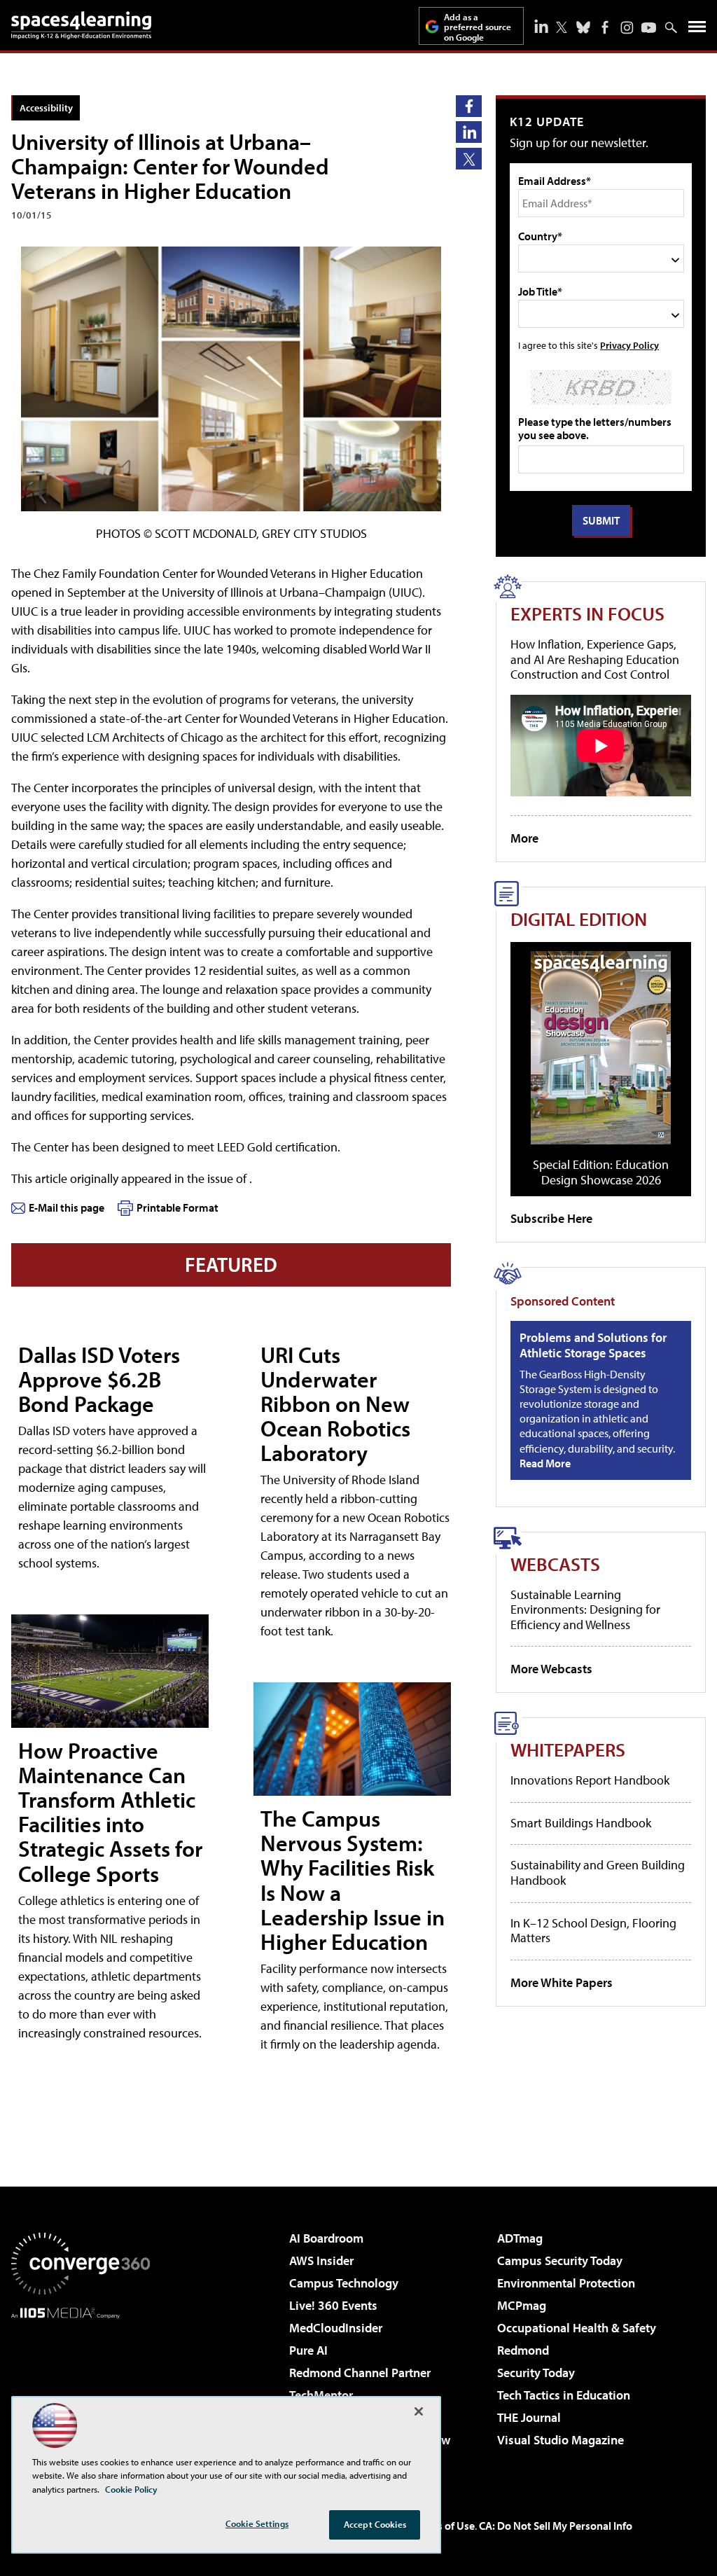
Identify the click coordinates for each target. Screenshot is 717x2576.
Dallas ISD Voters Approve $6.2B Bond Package (99, 1379)
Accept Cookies (375, 2524)
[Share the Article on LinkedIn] (469, 132)
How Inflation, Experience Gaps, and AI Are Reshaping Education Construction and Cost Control (595, 659)
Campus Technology (344, 2283)
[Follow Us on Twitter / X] (562, 27)
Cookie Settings (257, 2523)
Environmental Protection (566, 2283)
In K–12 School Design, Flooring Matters (593, 1931)
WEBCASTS (555, 1564)
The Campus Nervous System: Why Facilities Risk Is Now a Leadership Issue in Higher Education (353, 1880)
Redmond (523, 2350)
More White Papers (562, 1982)
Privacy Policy (629, 345)
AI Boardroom (326, 2238)
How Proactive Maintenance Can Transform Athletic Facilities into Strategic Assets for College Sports (110, 1812)
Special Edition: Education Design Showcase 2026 (601, 1172)
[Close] (419, 2411)
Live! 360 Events (333, 2305)
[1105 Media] (81, 2390)
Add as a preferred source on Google (478, 27)
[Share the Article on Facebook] (469, 106)
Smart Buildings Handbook (581, 1823)
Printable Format (177, 1207)
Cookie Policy (131, 2489)
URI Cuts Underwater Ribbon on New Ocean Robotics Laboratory (335, 1404)
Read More (545, 1463)
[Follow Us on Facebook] (605, 27)
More (524, 838)
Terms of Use (444, 2526)
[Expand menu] (697, 30)
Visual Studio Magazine (561, 2440)
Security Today (536, 2373)
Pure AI (308, 2350)
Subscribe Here (551, 1218)
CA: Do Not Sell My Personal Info (556, 2526)
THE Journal (529, 2417)
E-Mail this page (67, 1207)
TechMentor (321, 2395)
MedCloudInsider (336, 2328)
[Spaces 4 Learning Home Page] (81, 25)
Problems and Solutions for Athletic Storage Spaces (593, 1345)
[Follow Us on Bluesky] (583, 27)
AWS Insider (321, 2260)
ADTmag (520, 2238)
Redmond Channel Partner (360, 2373)
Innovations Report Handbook (590, 1780)
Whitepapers (568, 1749)
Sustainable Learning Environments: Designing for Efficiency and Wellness (585, 1609)
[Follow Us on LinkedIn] (541, 26)
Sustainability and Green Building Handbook (598, 1872)
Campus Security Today (560, 2260)
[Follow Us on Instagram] (627, 28)
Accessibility (46, 108)
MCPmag (522, 2305)
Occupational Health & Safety (577, 2328)
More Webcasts (551, 1669)
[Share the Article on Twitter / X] (469, 159)
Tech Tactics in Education (564, 2395)
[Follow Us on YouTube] (649, 28)
